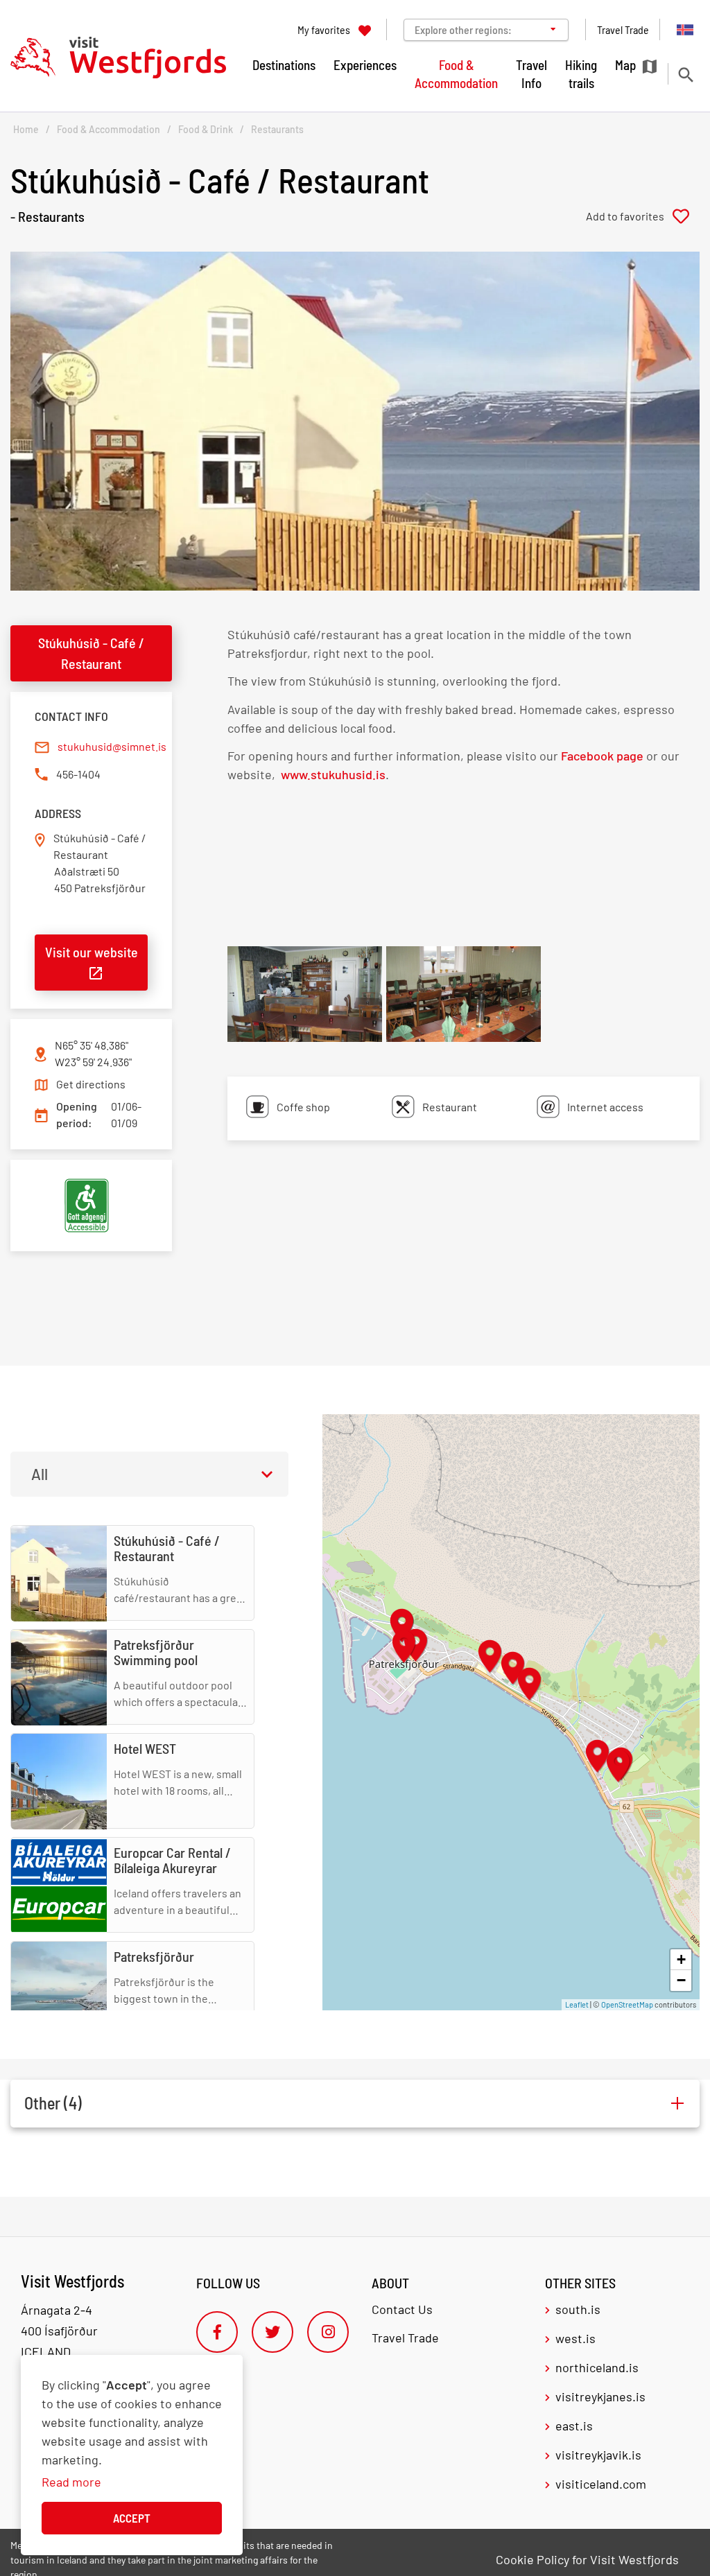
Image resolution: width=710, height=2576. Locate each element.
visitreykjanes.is (600, 2396)
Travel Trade (405, 2338)
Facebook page (602, 756)
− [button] (681, 1980)
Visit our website (92, 952)
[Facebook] (217, 2332)
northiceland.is (597, 2367)
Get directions (91, 1084)
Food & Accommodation (109, 129)
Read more (71, 2482)
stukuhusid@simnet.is (112, 746)
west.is (575, 2338)
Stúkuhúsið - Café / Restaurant (91, 653)
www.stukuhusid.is (332, 774)
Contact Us (402, 2309)
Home (26, 129)
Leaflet (577, 2004)
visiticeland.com (601, 2484)
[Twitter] (272, 2332)
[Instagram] (328, 2332)
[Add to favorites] (643, 216)
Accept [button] (132, 2518)
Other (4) (53, 2103)
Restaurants (277, 129)
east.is (574, 2426)
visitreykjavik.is (598, 2455)
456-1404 (78, 774)
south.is (578, 2309)
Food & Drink (206, 129)
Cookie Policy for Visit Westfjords (587, 2559)
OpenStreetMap (627, 2004)
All (40, 1474)
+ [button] (681, 1959)
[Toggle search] (685, 75)
